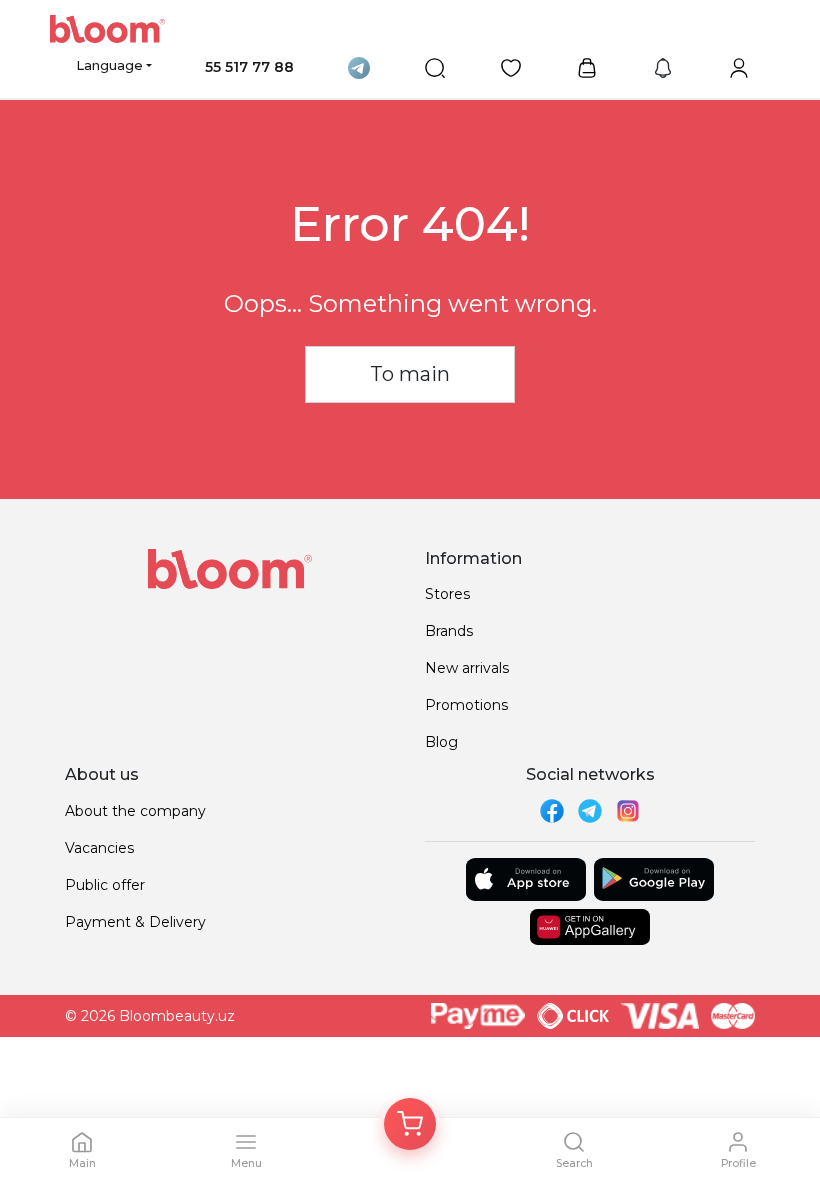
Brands (449, 631)
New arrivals (467, 668)
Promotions (466, 705)
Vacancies (99, 848)
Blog (441, 742)
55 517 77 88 (249, 67)
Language (109, 65)
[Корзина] (410, 1124)
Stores (447, 594)
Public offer (105, 885)
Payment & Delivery (135, 922)
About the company (135, 811)
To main (410, 374)
